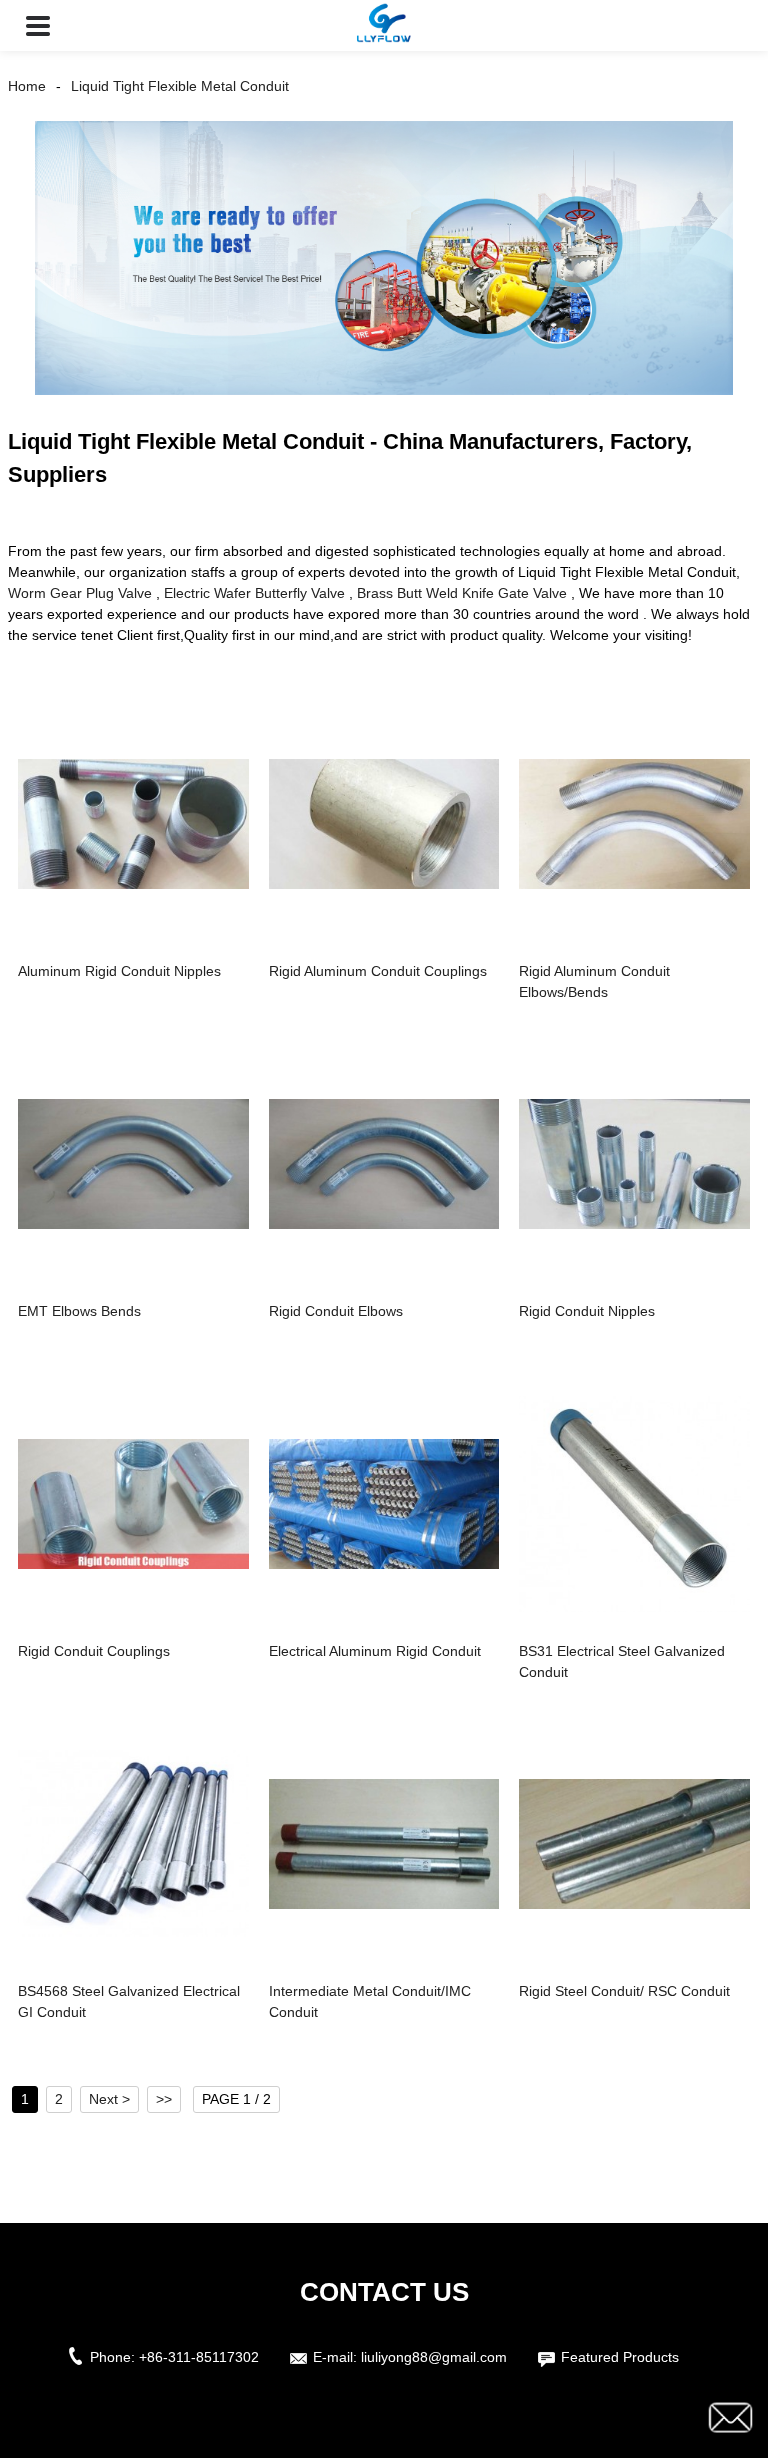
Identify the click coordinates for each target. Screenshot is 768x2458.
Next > (109, 2099)
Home (27, 86)
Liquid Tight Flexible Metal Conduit (180, 86)
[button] (38, 25)
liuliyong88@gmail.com (434, 2357)
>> (164, 2099)
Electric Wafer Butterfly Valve (254, 593)
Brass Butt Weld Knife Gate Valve (462, 593)
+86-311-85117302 (199, 2357)
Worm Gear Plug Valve (80, 593)
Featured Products (620, 2357)
